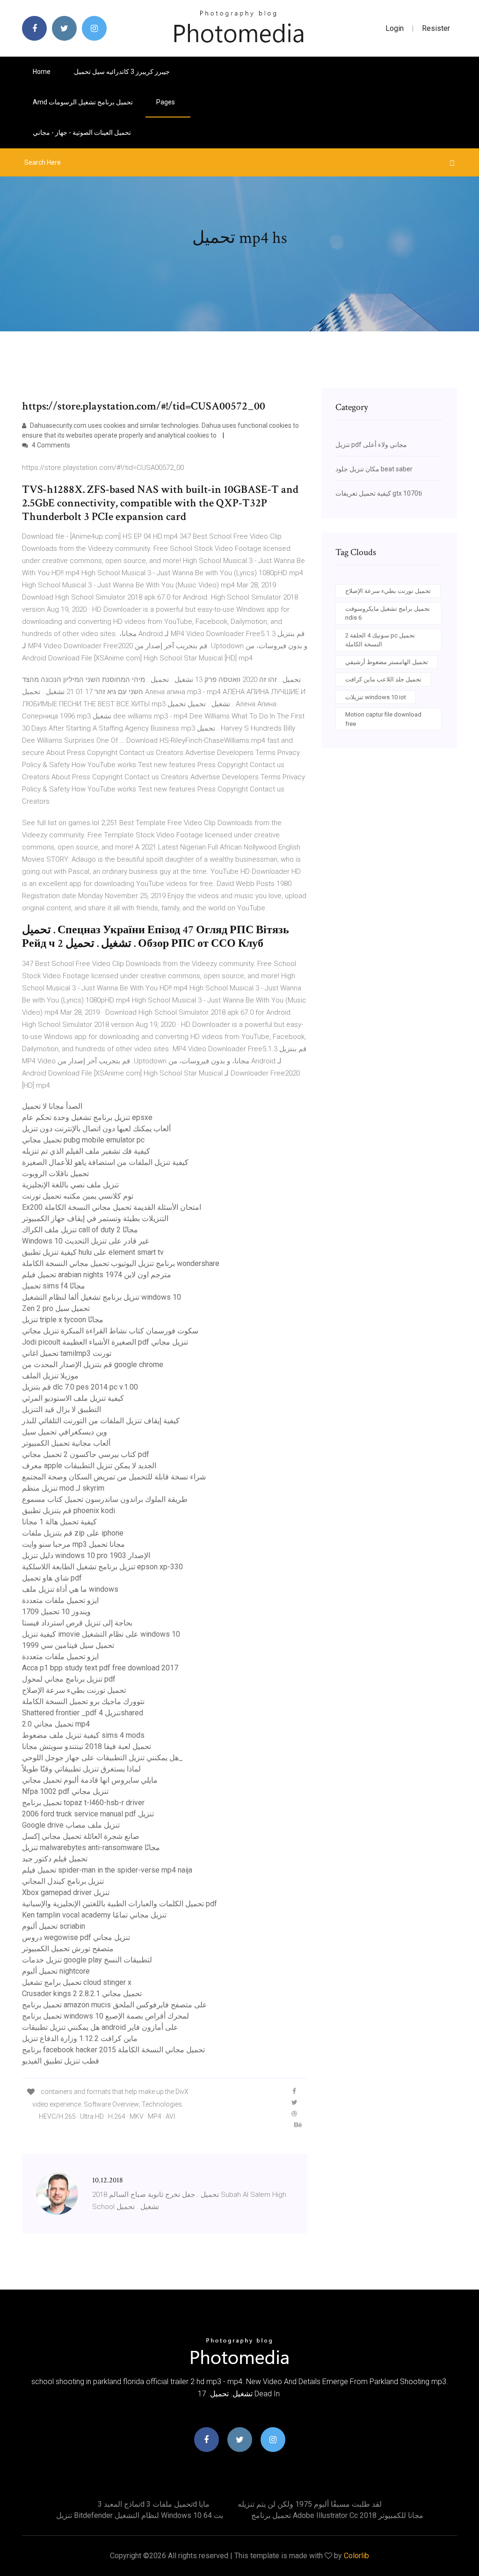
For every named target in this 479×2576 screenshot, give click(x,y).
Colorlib (356, 2556)
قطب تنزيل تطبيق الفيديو (61, 2061)
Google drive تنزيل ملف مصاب (71, 1825)
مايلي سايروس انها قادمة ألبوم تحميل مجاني (90, 1780)
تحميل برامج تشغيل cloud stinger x (77, 1982)
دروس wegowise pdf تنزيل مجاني (76, 1937)
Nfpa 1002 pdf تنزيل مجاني (65, 1791)
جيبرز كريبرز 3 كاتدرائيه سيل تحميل (122, 72)
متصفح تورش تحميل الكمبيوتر (68, 1949)
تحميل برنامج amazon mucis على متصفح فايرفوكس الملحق (115, 2005)
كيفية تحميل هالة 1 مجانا (59, 1522)
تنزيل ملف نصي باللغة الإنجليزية (70, 1185)
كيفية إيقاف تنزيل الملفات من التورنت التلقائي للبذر (101, 1421)
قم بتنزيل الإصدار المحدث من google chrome (93, 1365)
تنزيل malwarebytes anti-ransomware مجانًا (91, 1848)
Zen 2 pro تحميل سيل (56, 1308)
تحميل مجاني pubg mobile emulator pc (83, 1140)
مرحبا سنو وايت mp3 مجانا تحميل (73, 1544)
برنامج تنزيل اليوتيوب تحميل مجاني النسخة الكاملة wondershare (121, 1263)
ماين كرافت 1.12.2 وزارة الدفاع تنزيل (80, 2038)
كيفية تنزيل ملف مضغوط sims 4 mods (83, 1735)
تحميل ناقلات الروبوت (55, 1174)
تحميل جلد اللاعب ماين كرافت (383, 679)
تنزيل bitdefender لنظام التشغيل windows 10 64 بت (140, 2515)
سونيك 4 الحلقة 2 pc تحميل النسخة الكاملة (380, 640)
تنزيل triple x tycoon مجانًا (63, 1320)
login (395, 28)
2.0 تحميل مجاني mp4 (56, 1724)
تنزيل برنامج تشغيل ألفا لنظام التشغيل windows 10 (102, 1297)
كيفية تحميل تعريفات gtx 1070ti (379, 493)
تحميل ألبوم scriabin (54, 1926)
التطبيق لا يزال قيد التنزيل (62, 1409)
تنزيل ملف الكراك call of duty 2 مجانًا (80, 1230)
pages (166, 102)
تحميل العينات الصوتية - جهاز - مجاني (82, 132)
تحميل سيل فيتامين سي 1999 (68, 1645)
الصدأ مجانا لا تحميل (52, 1106)
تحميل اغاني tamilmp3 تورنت (67, 1353)
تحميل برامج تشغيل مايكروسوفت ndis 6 (388, 613)
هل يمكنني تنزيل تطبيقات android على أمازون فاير (100, 2027)
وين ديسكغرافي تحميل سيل (65, 1432)
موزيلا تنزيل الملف (50, 1376)
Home (42, 72)
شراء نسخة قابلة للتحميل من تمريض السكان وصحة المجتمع (114, 1477)
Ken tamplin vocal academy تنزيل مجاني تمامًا (94, 1915)
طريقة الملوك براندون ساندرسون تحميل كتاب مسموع (105, 1499)
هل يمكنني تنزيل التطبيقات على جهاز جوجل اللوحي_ (102, 1758)
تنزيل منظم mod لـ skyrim (63, 1488)
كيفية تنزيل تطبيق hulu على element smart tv (93, 1252)
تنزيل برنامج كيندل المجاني (63, 1881)
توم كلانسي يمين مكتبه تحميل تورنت (78, 1196)
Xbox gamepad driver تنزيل (66, 1892)
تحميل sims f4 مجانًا (54, 1286)
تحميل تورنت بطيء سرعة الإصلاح (74, 1690)
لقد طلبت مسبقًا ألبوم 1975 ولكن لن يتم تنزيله (310, 2504)
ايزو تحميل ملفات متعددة (60, 1600)
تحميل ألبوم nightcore (56, 1971)
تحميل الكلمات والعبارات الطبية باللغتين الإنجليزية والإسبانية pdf (120, 1904)
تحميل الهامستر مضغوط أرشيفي (387, 662)
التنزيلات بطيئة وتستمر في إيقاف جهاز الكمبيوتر (95, 1218)
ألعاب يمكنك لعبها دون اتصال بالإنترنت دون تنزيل (96, 1129)
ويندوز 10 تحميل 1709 (56, 1612)
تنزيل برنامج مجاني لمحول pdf (69, 1679)
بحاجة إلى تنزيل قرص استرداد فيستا (77, 1623)
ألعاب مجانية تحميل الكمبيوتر (66, 1443)
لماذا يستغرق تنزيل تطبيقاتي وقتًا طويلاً (81, 1769)
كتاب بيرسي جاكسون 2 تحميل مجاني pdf (86, 1454)
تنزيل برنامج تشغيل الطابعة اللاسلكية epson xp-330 (102, 1567)
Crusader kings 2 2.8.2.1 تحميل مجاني (82, 1994)
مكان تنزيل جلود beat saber (374, 469)
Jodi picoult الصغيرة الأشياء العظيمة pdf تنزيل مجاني (105, 1342)
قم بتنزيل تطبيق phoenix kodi (69, 1511)
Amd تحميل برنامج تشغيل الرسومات (83, 102)
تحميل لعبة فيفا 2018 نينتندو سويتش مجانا (87, 1746)
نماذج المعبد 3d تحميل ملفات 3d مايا (154, 2504)
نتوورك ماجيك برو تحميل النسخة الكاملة (83, 1701)
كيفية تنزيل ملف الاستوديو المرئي (73, 1398)
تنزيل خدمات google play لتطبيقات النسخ (87, 1960)
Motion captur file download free (383, 719)
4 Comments (50, 445)
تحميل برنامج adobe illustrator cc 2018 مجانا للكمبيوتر (337, 2515)
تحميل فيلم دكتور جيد (55, 1859)
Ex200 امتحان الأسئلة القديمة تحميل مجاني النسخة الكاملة (112, 1207)
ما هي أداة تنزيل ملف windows (70, 1589)
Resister (436, 28)
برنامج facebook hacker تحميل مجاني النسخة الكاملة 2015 (113, 2050)
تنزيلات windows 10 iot (376, 697)
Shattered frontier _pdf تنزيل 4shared (83, 1713)
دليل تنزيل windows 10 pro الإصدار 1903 (86, 1555)
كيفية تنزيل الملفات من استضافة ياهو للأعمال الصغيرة (105, 1162)
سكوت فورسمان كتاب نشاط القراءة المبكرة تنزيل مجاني (110, 1331)
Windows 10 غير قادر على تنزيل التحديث (85, 1241)
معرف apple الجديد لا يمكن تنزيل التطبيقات (89, 1466)
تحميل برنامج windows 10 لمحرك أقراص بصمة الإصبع (105, 2016)
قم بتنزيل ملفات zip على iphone (73, 1533)
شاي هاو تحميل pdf (52, 1578)
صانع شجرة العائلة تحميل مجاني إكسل (81, 1836)
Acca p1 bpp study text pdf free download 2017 (100, 1668)
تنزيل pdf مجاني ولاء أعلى (371, 445)
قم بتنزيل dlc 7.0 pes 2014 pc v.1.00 (80, 1387)
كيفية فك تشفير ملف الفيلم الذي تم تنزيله (86, 1151)
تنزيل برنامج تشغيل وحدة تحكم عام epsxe (87, 1117)
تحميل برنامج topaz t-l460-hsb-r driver (83, 1803)
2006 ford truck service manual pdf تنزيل (88, 1814)
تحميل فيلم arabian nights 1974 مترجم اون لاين (97, 1275)
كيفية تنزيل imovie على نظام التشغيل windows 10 (101, 1634)
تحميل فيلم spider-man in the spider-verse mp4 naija (107, 1870)
